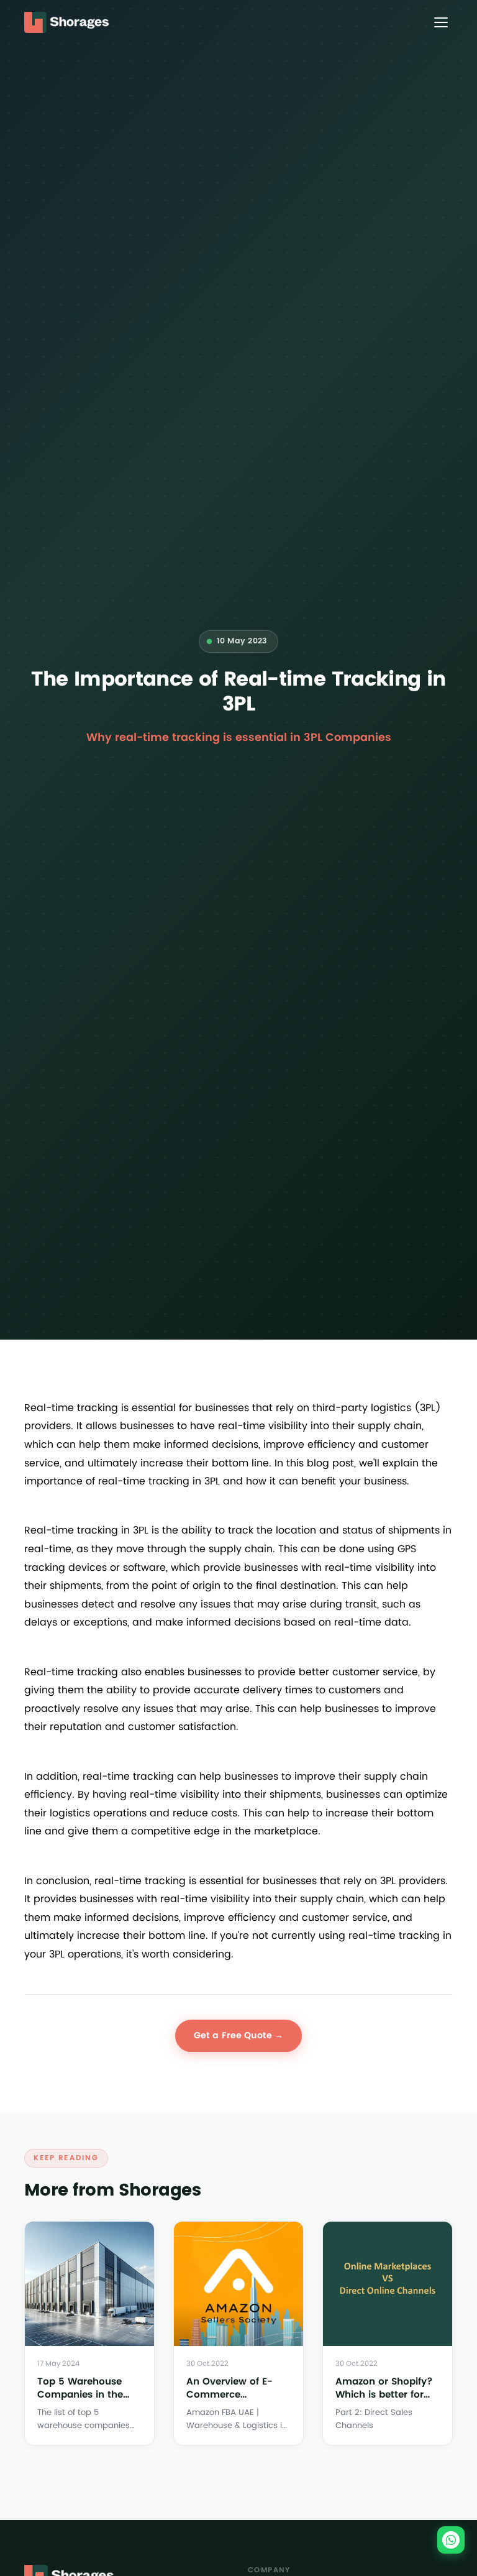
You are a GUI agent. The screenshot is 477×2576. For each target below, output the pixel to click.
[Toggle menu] (441, 22)
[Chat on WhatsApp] (451, 2540)
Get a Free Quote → (239, 2035)
